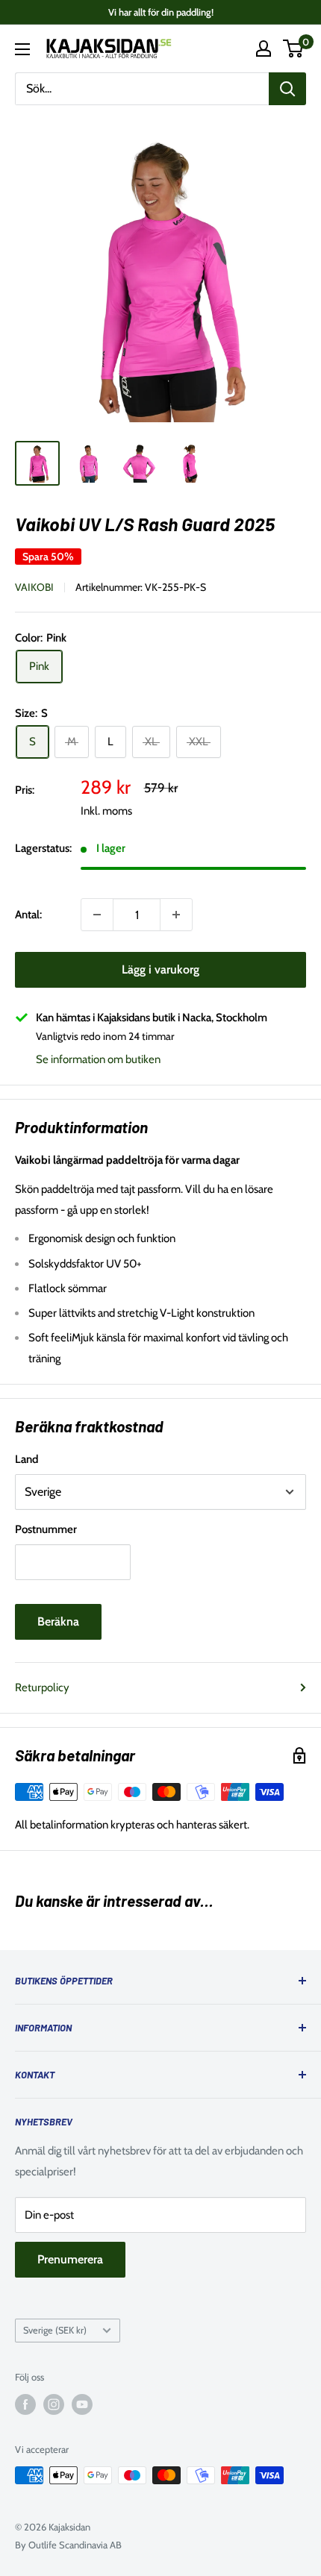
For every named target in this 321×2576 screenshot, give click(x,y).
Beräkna (58, 1621)
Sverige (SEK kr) (55, 2330)
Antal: (28, 915)
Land (27, 1459)
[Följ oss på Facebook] (25, 2404)
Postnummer (46, 1529)
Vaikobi (34, 587)
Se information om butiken (98, 1059)
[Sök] (287, 89)
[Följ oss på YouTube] (82, 2404)
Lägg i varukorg (160, 969)
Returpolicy (42, 1687)
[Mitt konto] (264, 48)
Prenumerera (70, 2259)
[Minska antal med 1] (97, 915)
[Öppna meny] (22, 49)
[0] (294, 48)
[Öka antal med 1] (176, 915)
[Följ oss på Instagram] (54, 2404)
